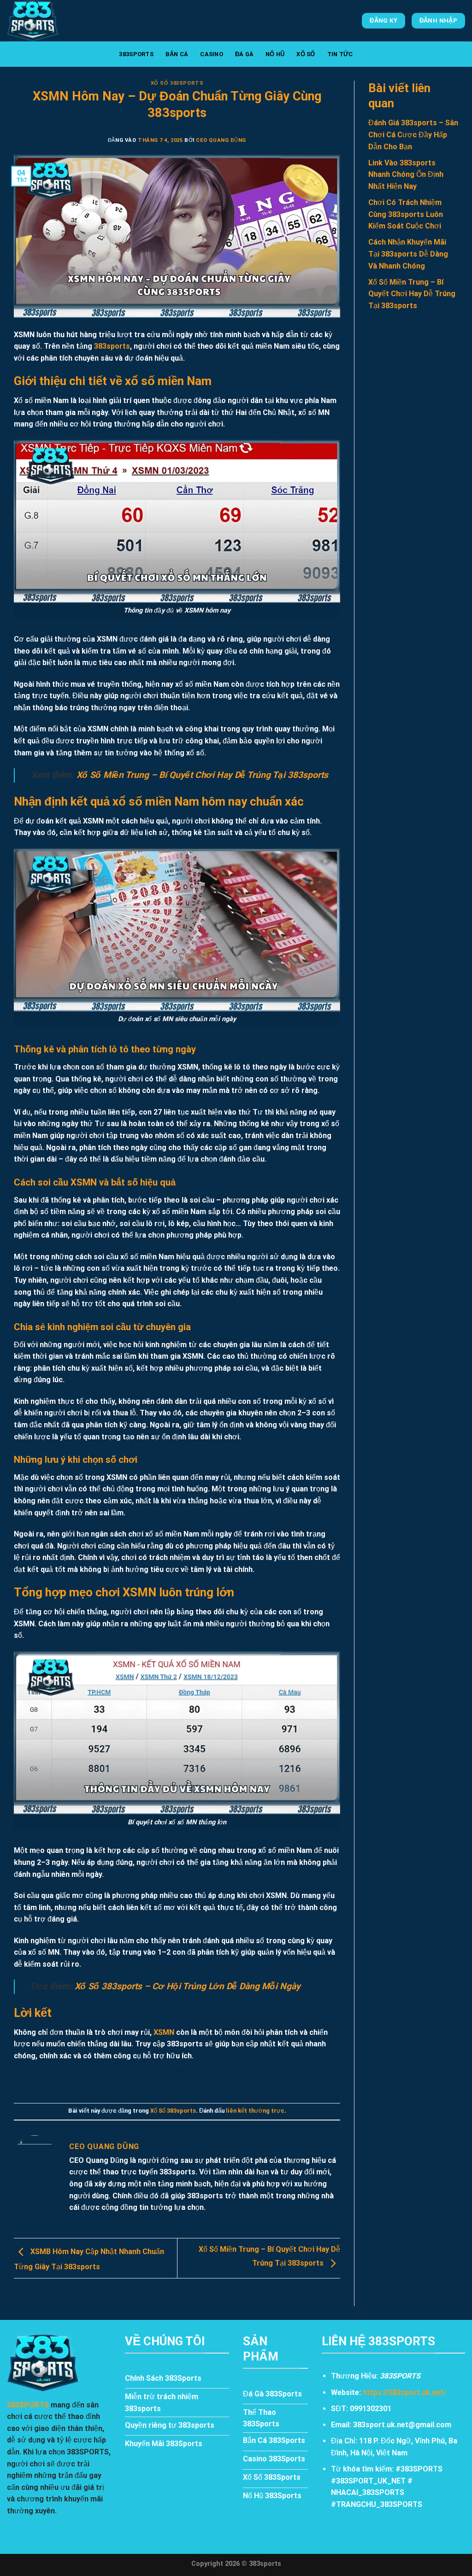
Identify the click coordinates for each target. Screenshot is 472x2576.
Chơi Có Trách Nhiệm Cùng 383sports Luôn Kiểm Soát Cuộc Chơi (406, 214)
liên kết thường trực (255, 2111)
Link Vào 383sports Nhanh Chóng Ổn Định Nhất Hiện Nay (406, 175)
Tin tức (340, 54)
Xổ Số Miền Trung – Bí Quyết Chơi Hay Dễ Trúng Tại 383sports (202, 775)
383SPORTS (136, 54)
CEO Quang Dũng (221, 140)
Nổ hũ (275, 54)
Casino (212, 54)
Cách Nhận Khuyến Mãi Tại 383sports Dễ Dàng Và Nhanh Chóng (408, 254)
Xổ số (306, 54)
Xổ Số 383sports (177, 83)
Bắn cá (177, 54)
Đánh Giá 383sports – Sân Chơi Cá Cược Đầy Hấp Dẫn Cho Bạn (413, 134)
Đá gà (244, 54)
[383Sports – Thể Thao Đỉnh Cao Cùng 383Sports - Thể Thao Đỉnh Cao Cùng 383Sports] (53, 21)
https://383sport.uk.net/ (404, 2392)
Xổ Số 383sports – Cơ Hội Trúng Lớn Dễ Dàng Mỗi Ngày (188, 1986)
